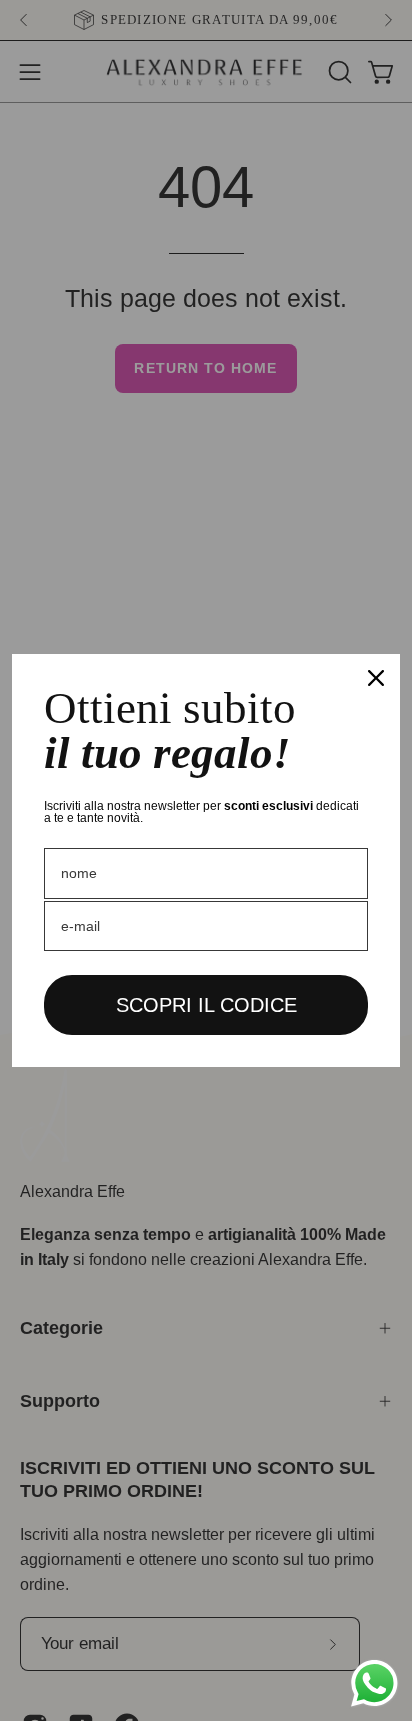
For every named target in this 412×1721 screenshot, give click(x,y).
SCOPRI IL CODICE (206, 1005)
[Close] (376, 678)
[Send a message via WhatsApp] (374, 1683)
